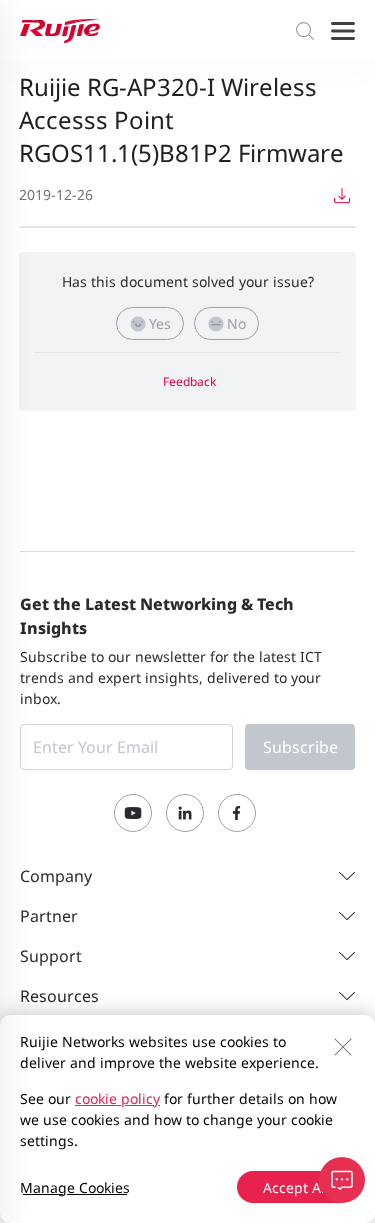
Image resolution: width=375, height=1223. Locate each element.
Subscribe (300, 747)
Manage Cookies (75, 1187)
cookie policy (117, 1098)
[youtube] (133, 813)
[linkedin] (185, 813)
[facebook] (237, 813)
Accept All (296, 1187)
